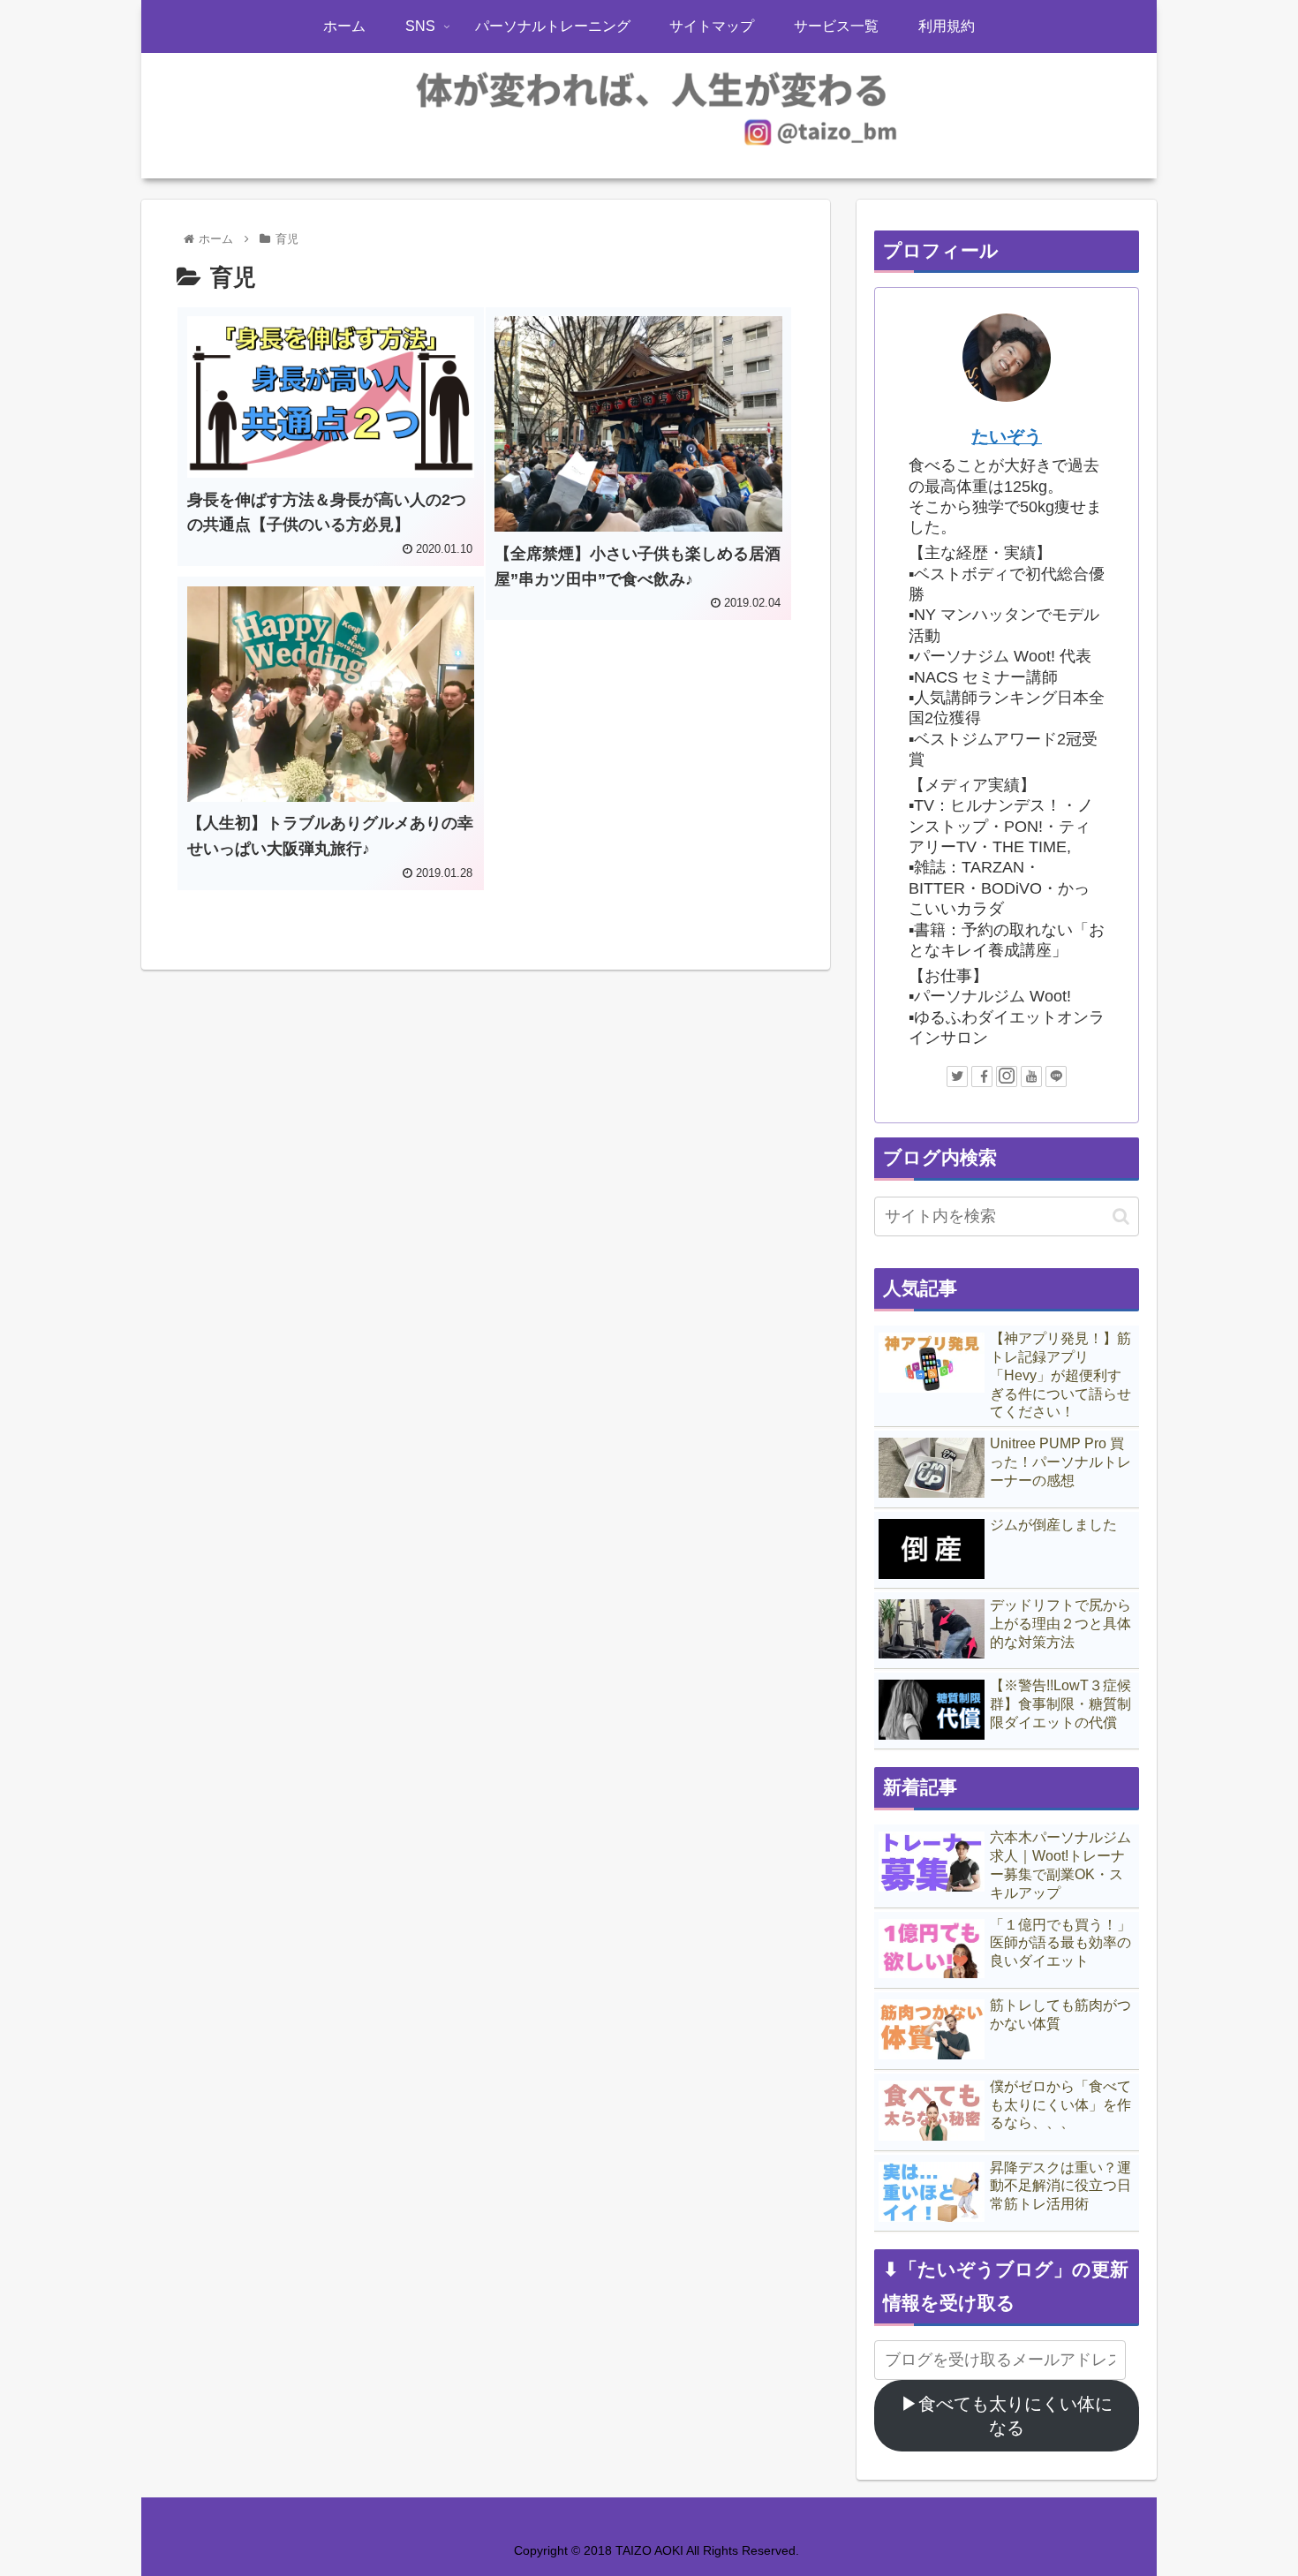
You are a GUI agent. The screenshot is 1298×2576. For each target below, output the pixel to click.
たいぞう (1007, 436)
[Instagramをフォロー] (1007, 1076)
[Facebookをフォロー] (982, 1076)
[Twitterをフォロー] (957, 1076)
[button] (1121, 1216)
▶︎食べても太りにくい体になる (1007, 2416)
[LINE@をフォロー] (1056, 1076)
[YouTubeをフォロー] (1031, 1076)
